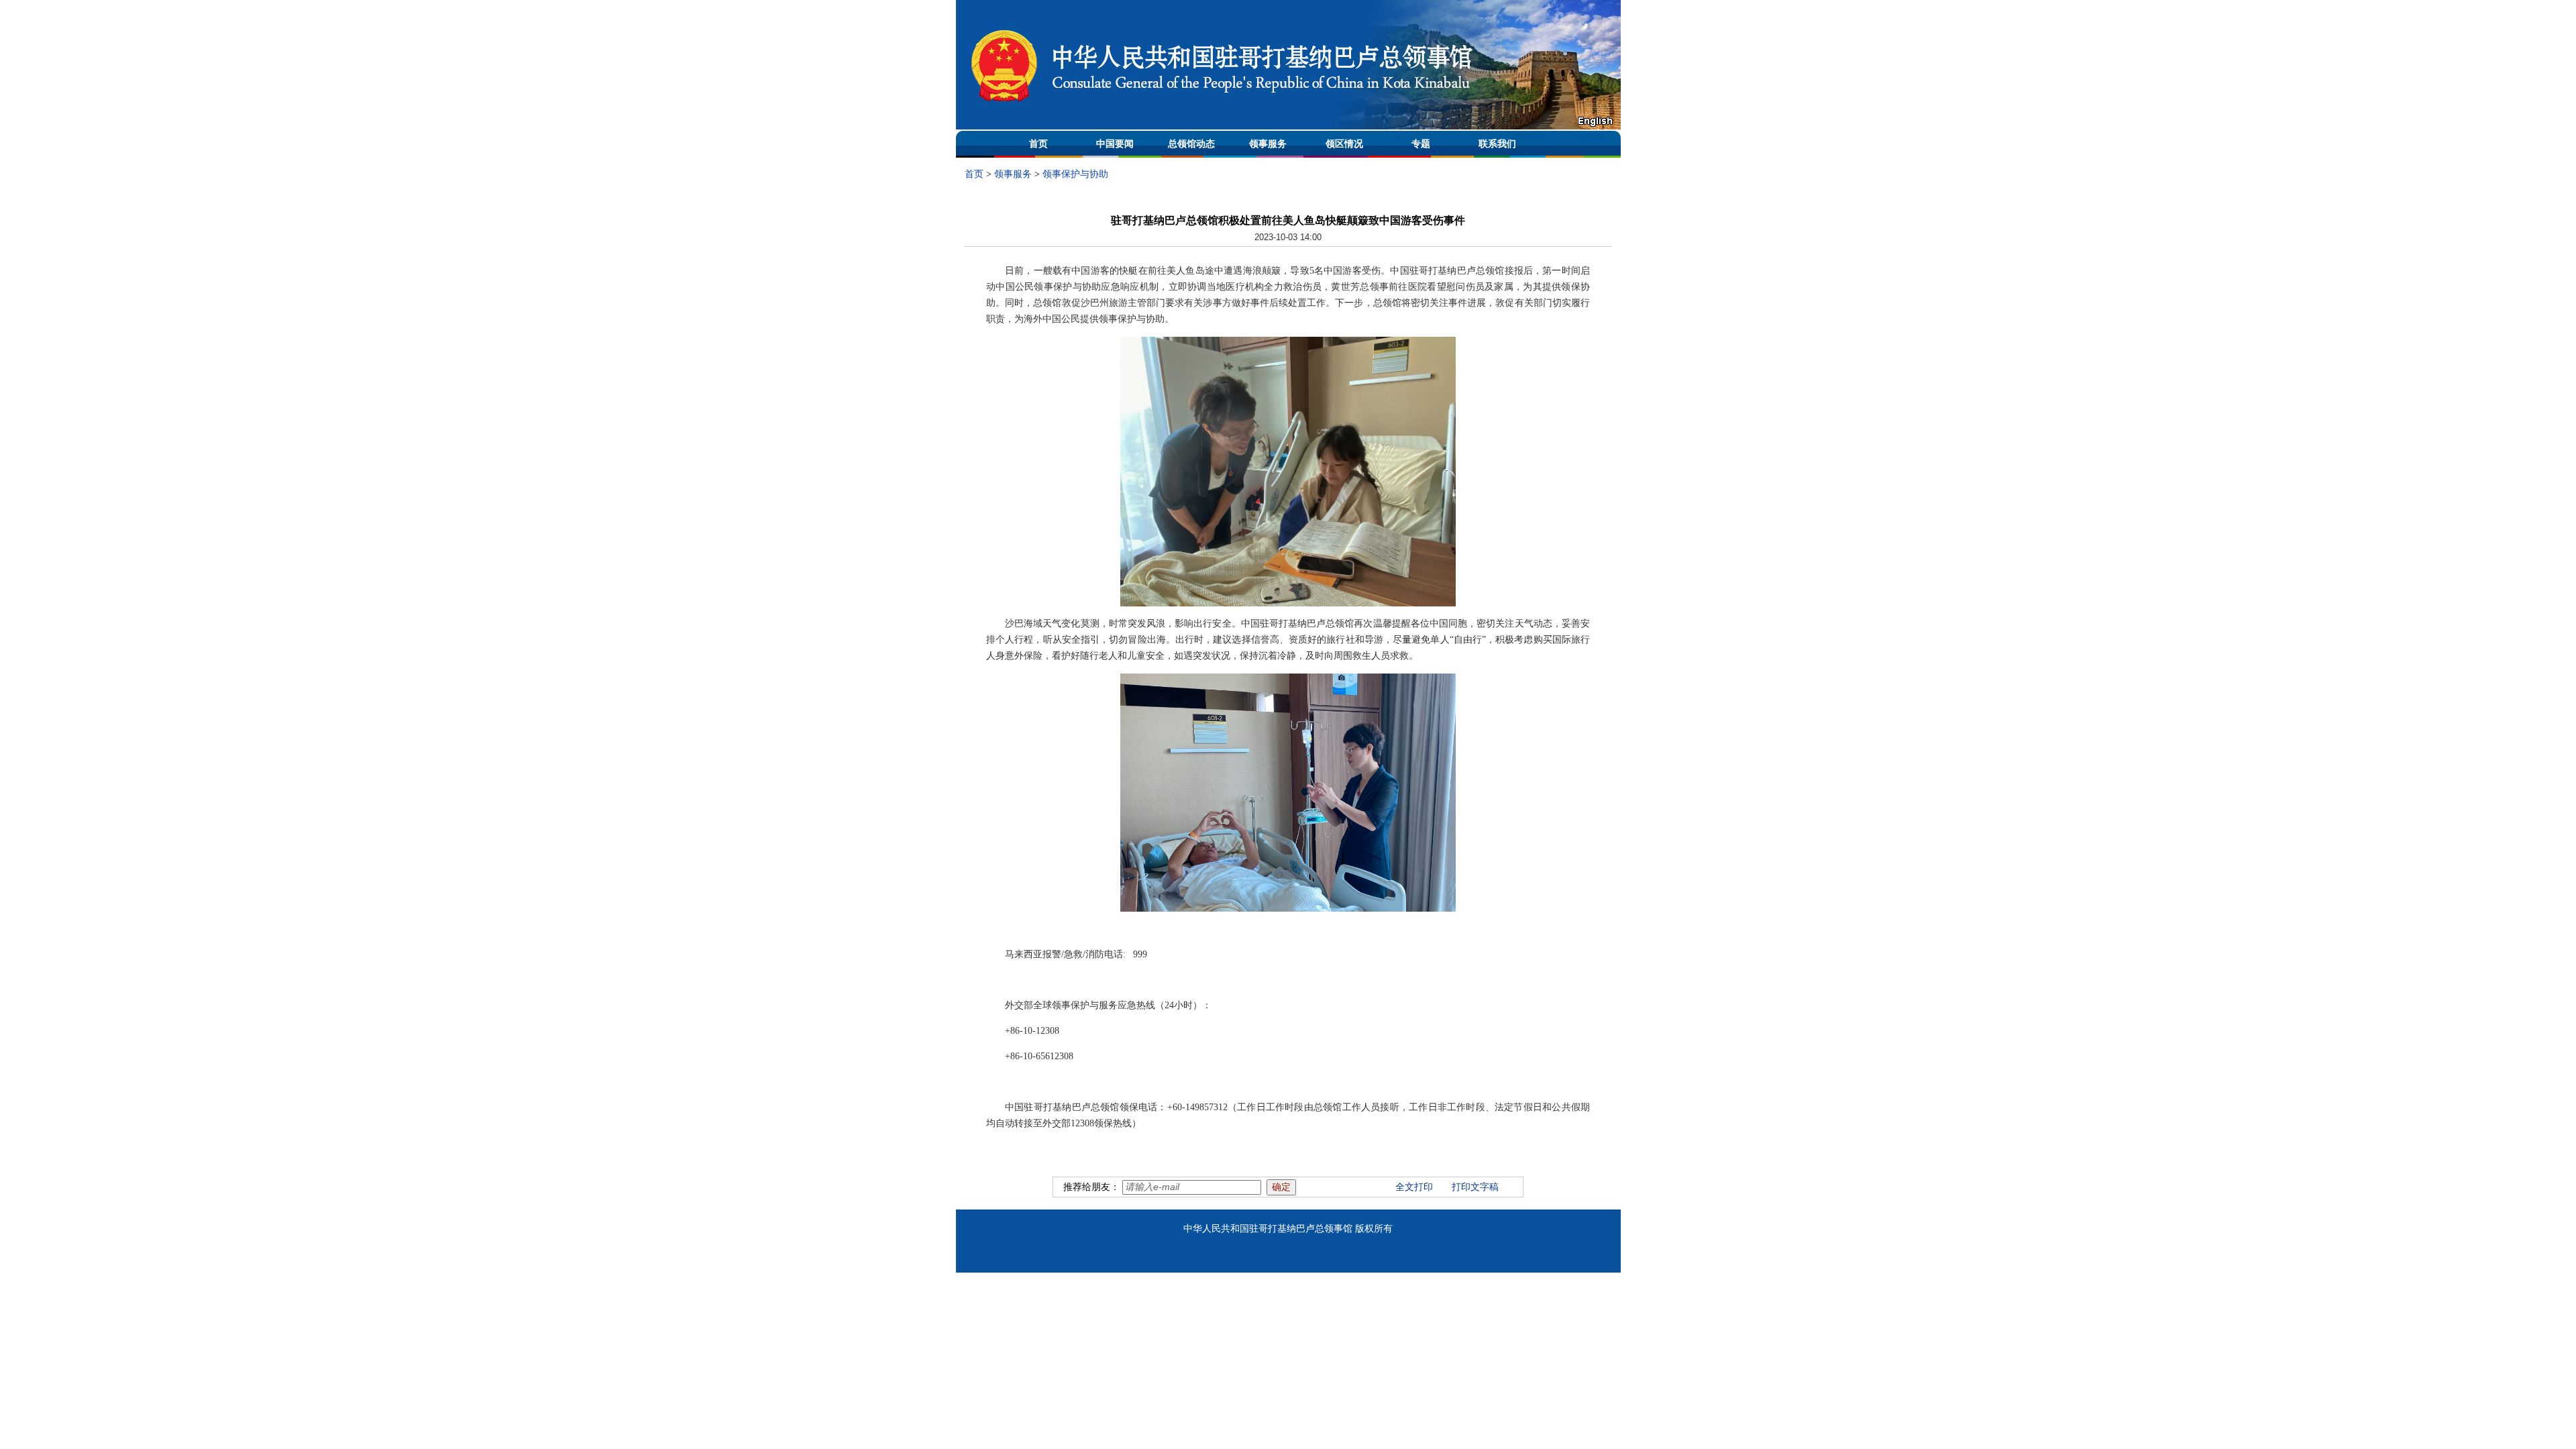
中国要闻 (1115, 144)
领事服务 (1268, 144)
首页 (1038, 144)
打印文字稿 (1475, 1187)
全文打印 (1414, 1187)
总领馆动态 (1191, 144)
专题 (1421, 144)
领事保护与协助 (1075, 174)
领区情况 (1344, 144)
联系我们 (1497, 144)
